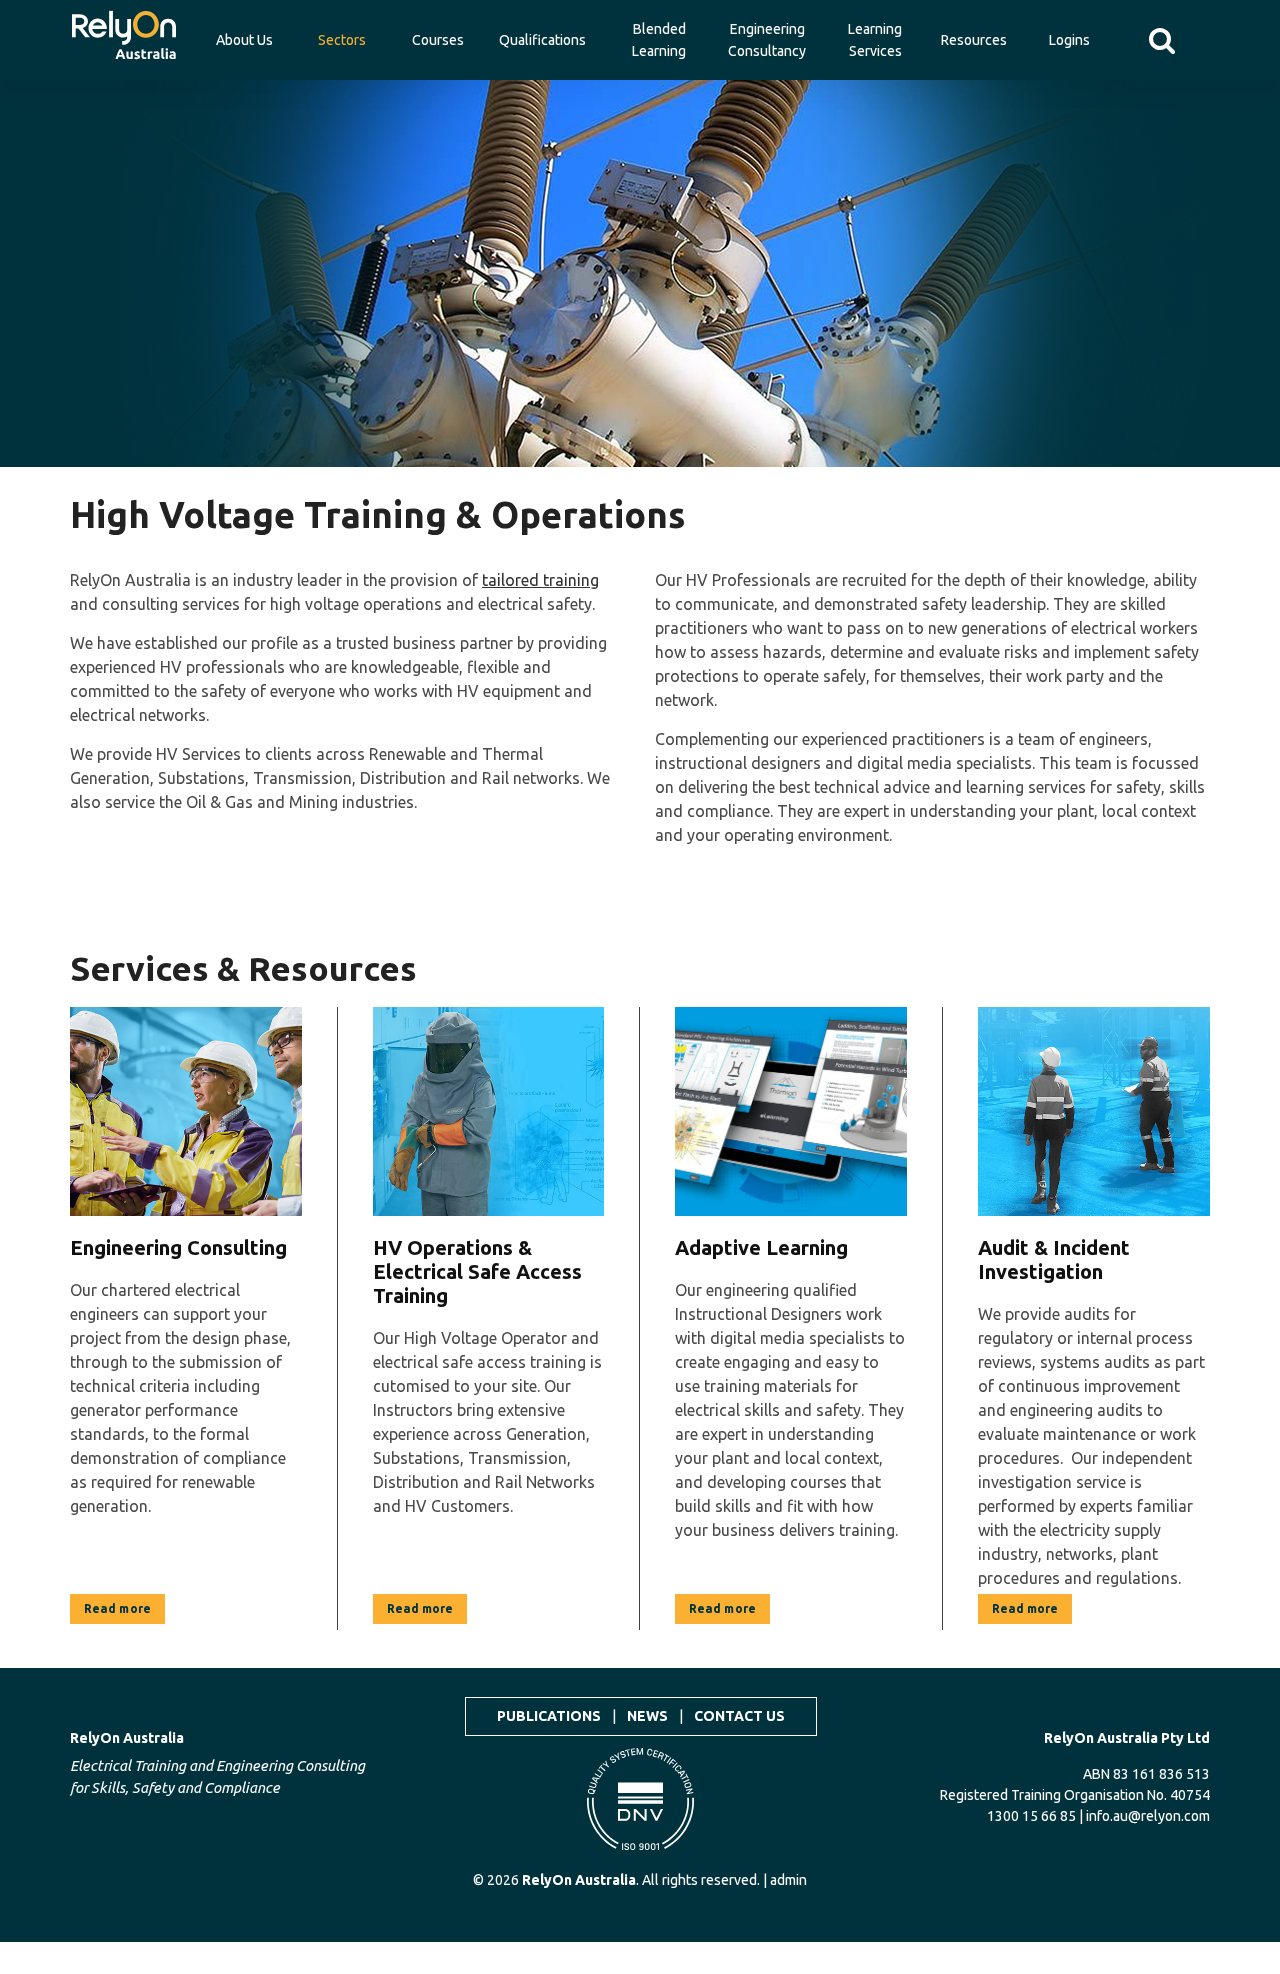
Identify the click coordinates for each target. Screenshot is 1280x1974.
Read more (117, 1608)
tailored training (540, 580)
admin (788, 1880)
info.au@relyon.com (1148, 1816)
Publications (549, 1716)
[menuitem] (124, 30)
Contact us (739, 1716)
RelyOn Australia (127, 1738)
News (647, 1716)
